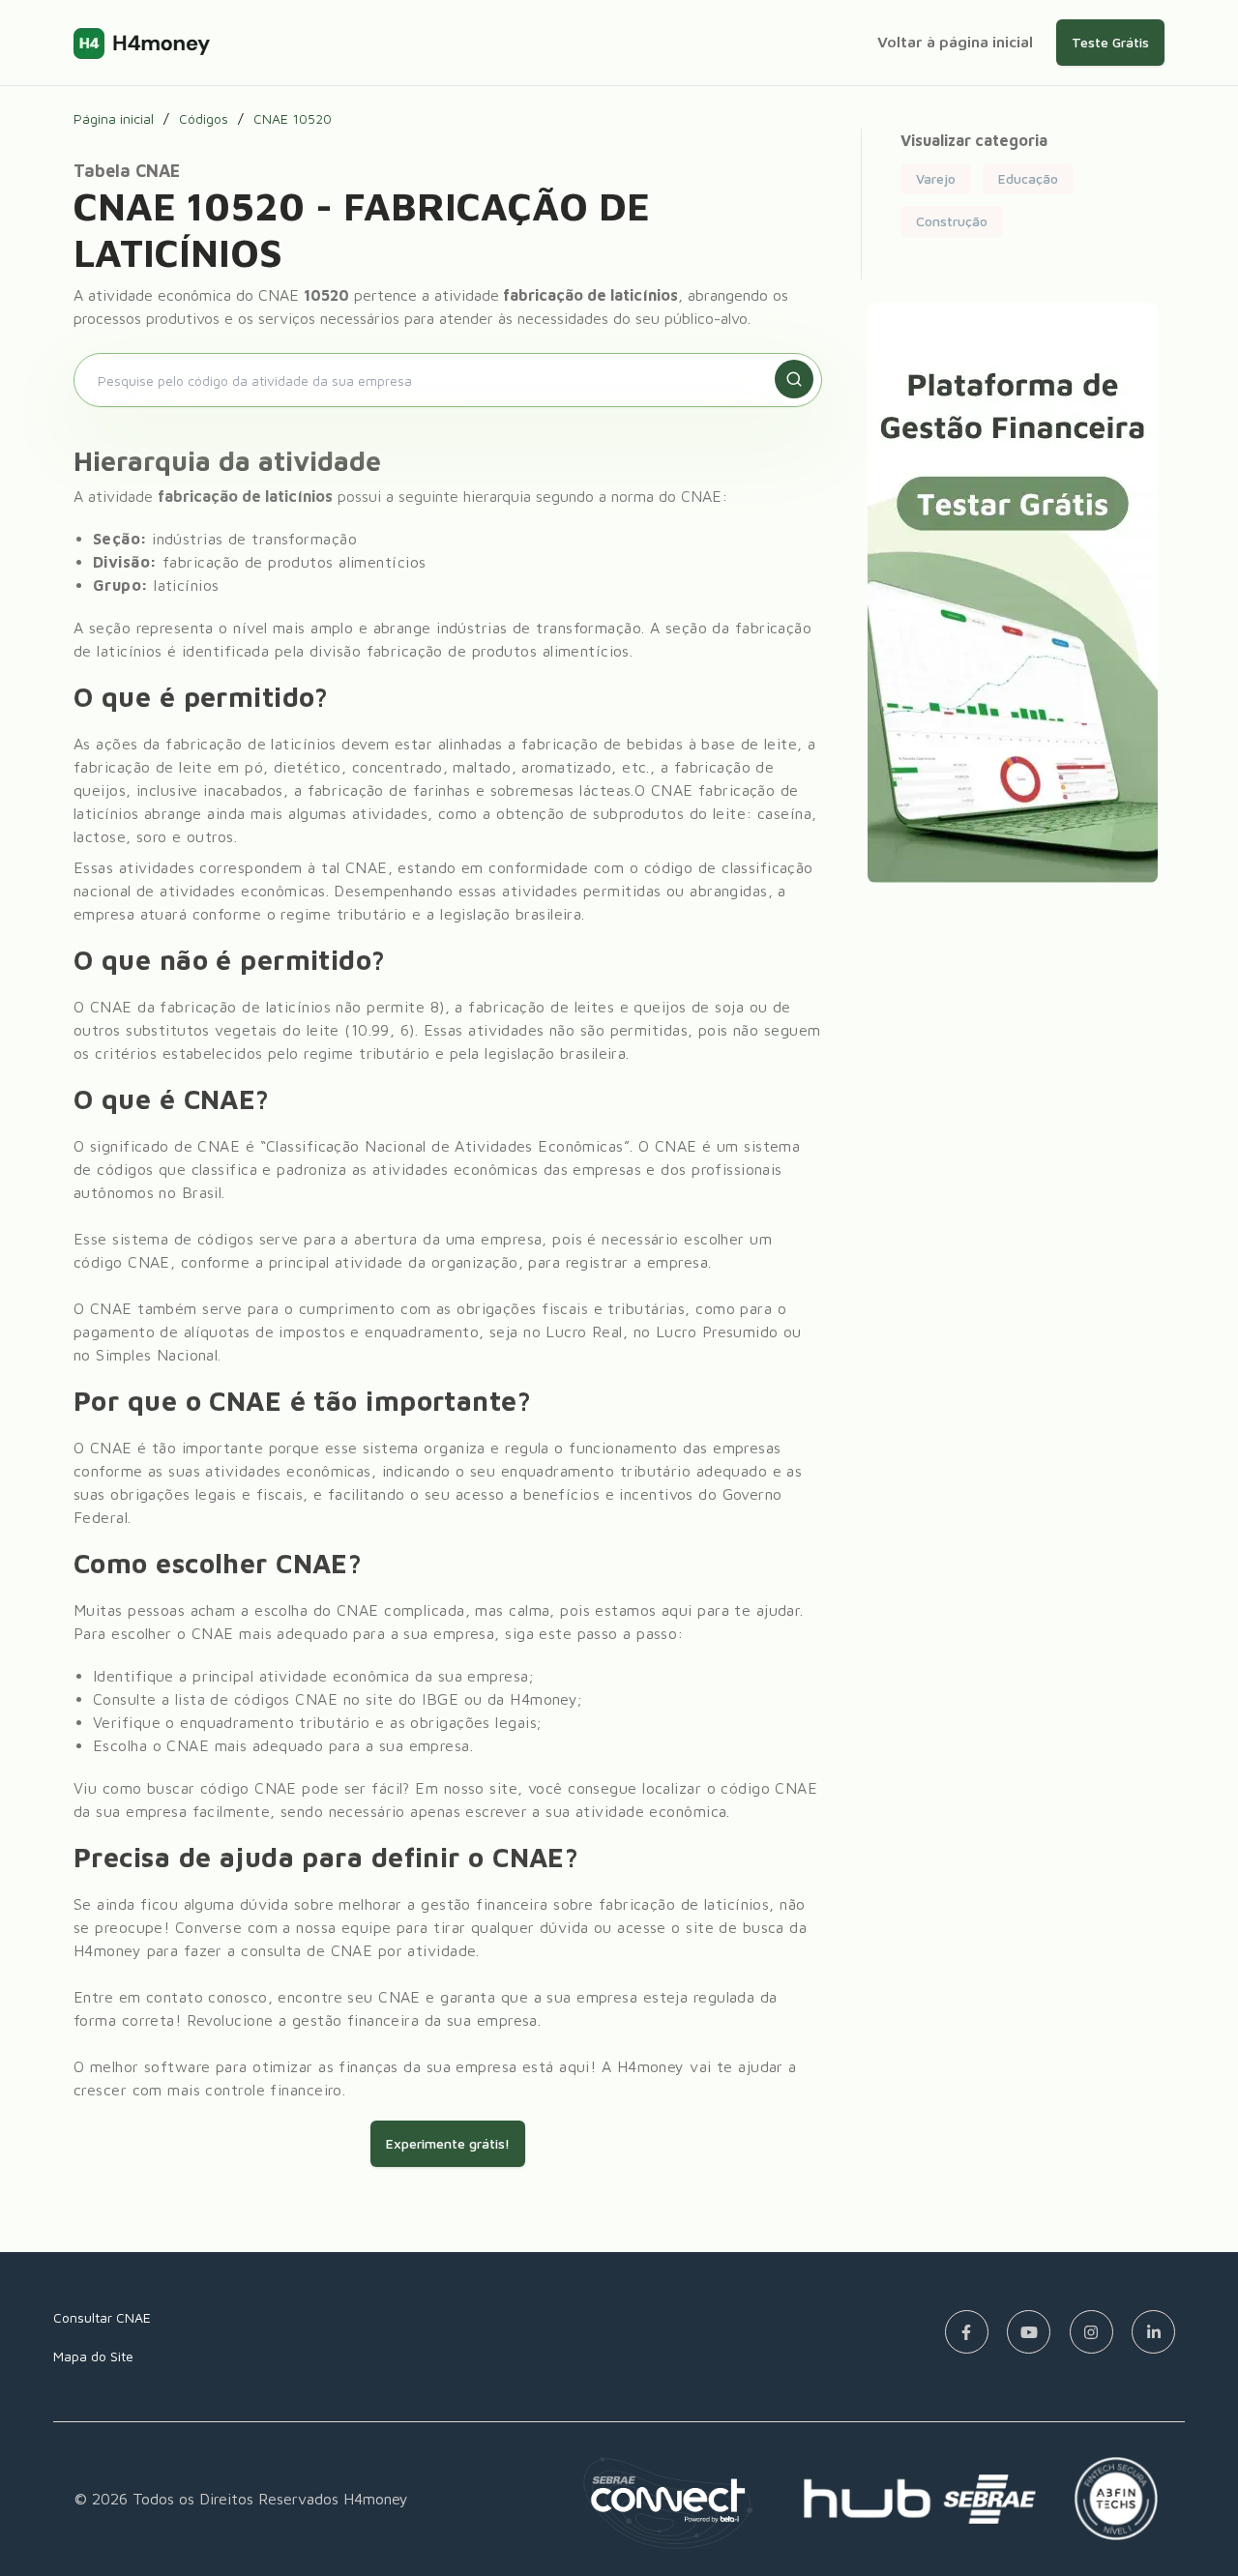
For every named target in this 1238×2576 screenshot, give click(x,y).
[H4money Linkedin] (1153, 2332)
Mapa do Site (93, 2356)
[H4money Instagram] (1091, 2332)
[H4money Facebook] (967, 2332)
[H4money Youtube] (1029, 2332)
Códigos (204, 119)
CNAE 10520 (293, 119)
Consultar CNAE (102, 2317)
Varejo (936, 178)
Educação (1028, 178)
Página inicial (114, 119)
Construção (952, 221)
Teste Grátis (1110, 42)
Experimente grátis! (448, 2143)
